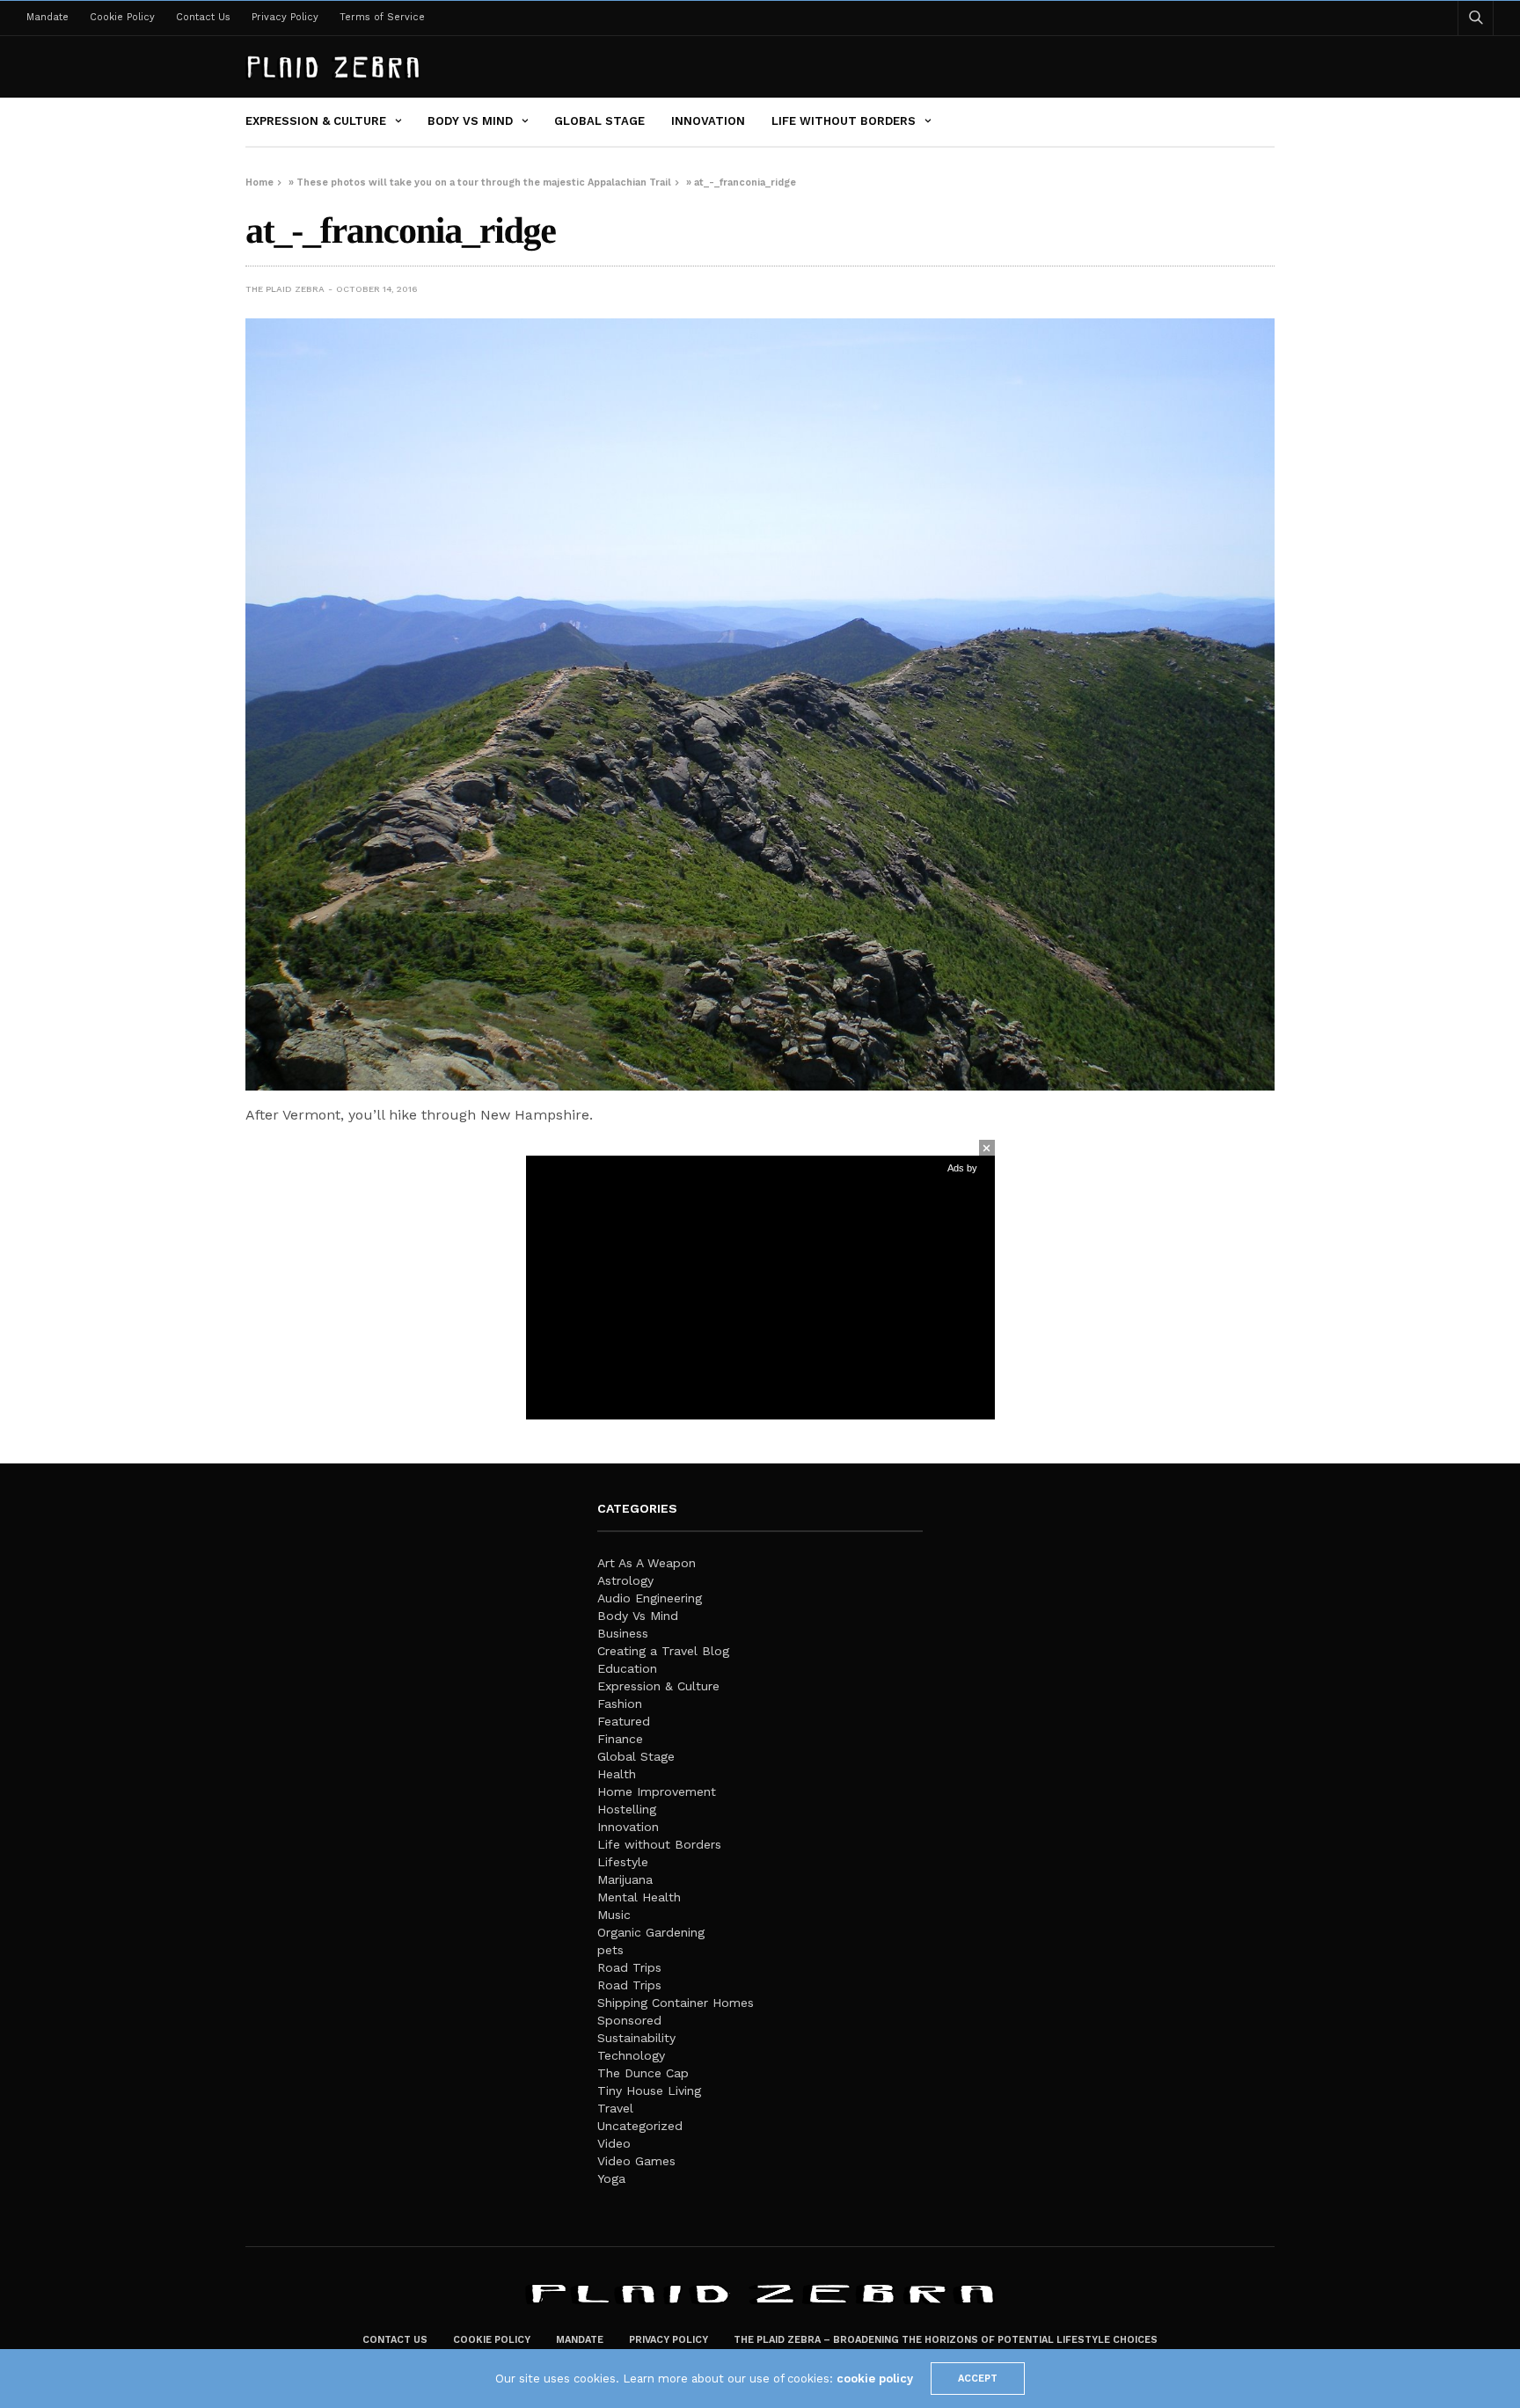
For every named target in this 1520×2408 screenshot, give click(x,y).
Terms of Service (382, 17)
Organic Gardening (651, 1932)
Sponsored (629, 2020)
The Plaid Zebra (285, 289)
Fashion (620, 1704)
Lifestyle (623, 1862)
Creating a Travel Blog (663, 1651)
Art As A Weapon (647, 1563)
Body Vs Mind (470, 121)
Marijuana (625, 1879)
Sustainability (636, 2038)
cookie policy (875, 2379)
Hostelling (627, 1809)
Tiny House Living (649, 2091)
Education (627, 1668)
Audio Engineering (650, 1598)
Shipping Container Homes (676, 2003)
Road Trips (629, 1967)
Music (614, 1915)
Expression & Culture (316, 121)
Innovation (708, 121)
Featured (624, 1721)
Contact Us (203, 17)
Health (617, 1774)
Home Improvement (657, 1791)
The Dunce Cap (643, 2073)
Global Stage (599, 121)
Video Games (636, 2161)
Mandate (47, 17)
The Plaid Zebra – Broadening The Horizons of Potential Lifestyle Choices (946, 2340)
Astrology (625, 1580)
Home (259, 182)
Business (623, 1633)
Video (614, 2143)
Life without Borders (844, 121)
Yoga (611, 2178)
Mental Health (639, 1897)
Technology (631, 2055)
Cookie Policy (122, 17)
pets (610, 1950)
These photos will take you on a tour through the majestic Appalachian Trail (484, 182)
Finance (620, 1739)
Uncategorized (640, 2126)
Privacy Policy (285, 17)
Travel (615, 2108)
